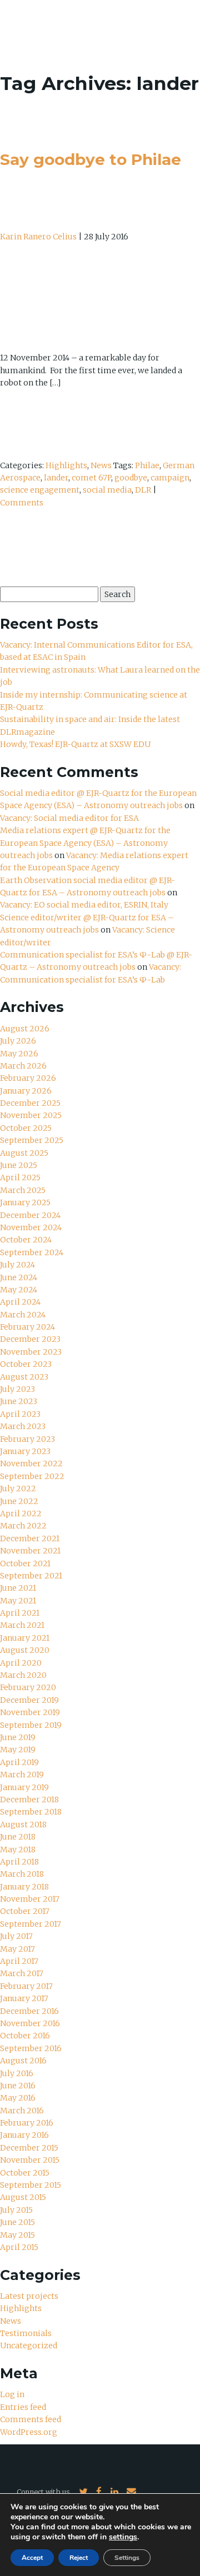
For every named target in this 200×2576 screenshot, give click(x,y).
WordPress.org (29, 2432)
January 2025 (25, 1202)
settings (123, 2537)
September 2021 (31, 1576)
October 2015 (25, 2173)
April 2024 (20, 1302)
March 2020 (23, 1675)
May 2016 (18, 2098)
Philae (147, 465)
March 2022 (23, 1526)
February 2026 (28, 1078)
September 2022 (32, 1476)
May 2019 (18, 1750)
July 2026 (18, 1041)
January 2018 (24, 1887)
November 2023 (31, 1352)
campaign (170, 478)
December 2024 (30, 1215)
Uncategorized (29, 2346)
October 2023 (26, 1364)
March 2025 (23, 1190)
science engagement (40, 490)
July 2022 (18, 1489)
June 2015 (17, 2222)
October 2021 (25, 1563)
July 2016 (17, 2073)
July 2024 (17, 1265)
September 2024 (32, 1252)
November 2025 (31, 1115)
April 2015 (19, 2247)
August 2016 (23, 2061)
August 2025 (24, 1153)
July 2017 (16, 1936)
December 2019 (29, 1700)
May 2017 (17, 1949)
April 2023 (20, 1414)
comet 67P (91, 478)
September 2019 (31, 1725)
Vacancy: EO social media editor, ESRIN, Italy (84, 905)
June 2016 (18, 2086)
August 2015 (23, 2197)
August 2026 (25, 1029)
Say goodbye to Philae (91, 159)
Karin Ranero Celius (38, 237)
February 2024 (27, 1327)
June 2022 (19, 1501)
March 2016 (22, 2111)
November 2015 (30, 2160)
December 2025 (30, 1103)
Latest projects (29, 2296)
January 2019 (24, 1787)
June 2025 (19, 1165)
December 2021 (30, 1538)
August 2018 (23, 1825)
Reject (79, 2558)
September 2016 (31, 2048)
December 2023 (30, 1339)
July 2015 (16, 2210)
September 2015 (31, 2185)
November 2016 (30, 2023)
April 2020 (21, 1663)
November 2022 (31, 1464)
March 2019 (22, 1775)
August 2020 (25, 1650)
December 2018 (29, 1800)
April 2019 (19, 1762)
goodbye (131, 478)
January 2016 (24, 2135)
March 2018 (22, 1874)
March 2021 (22, 1625)
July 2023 (17, 1389)
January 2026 (26, 1091)
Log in (12, 2394)
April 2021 (20, 1613)
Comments (22, 503)
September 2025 (32, 1140)
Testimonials (26, 2333)
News (101, 465)
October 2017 (25, 1911)
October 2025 (26, 1128)
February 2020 (28, 1687)
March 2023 (23, 1426)
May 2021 (18, 1601)
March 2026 (23, 1066)
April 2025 (20, 1177)
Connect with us (43, 2492)
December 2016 (29, 2011)
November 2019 (30, 1712)
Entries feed (23, 2407)
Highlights (66, 465)
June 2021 (18, 1588)
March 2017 (22, 1973)
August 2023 (24, 1377)
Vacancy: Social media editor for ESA (69, 818)
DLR (143, 490)
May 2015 (17, 2235)
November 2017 (30, 1899)
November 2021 (30, 1551)
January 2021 (25, 1638)
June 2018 (18, 1837)
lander (56, 478)
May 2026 (19, 1054)
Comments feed (31, 2419)
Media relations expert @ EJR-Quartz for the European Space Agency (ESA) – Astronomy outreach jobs (85, 843)
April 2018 (19, 1862)
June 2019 (18, 1737)
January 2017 (24, 1998)
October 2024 (26, 1240)
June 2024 (19, 1277)
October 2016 (25, 2036)
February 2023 (27, 1439)
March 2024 (23, 1315)
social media (107, 490)
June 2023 (19, 1401)
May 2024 (19, 1290)
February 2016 (27, 2123)
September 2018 (31, 1812)
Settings (127, 2558)
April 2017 (19, 1961)
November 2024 (31, 1227)
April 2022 (21, 1513)
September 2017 (31, 1924)
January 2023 (25, 1451)
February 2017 (26, 1986)
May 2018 (18, 1850)
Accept (32, 2558)
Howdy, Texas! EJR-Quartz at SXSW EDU (75, 744)
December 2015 (29, 2148)
